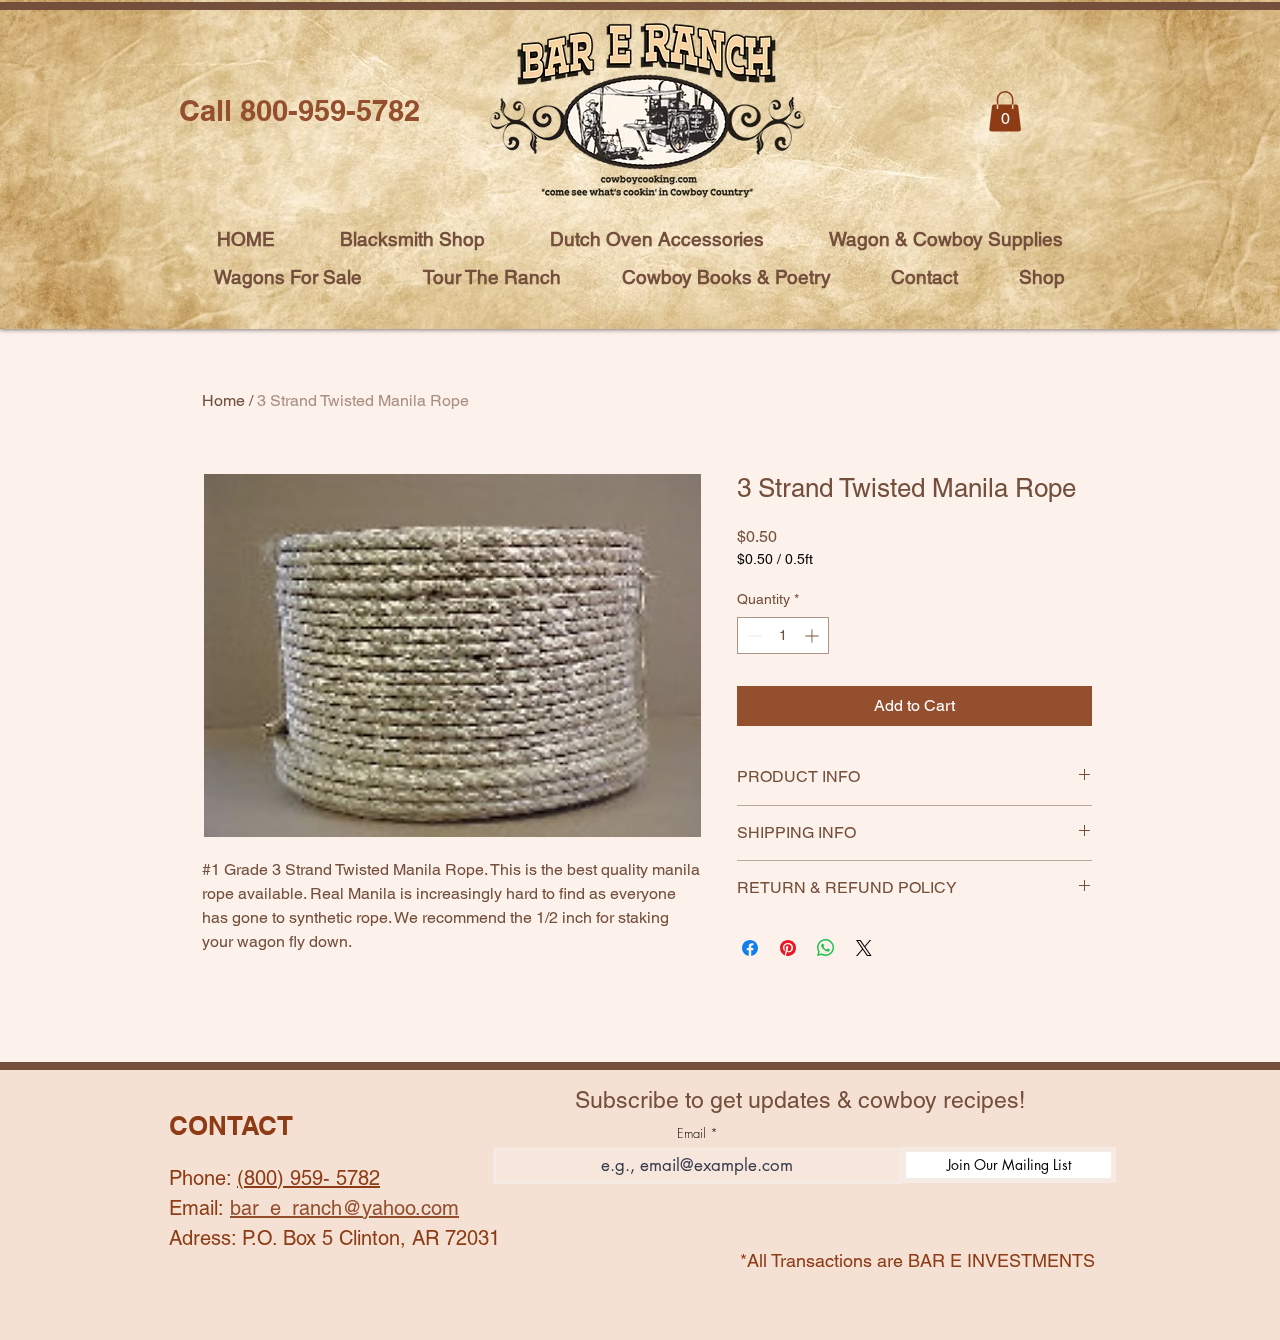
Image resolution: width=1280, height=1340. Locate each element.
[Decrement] (752, 635)
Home (223, 400)
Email (691, 1133)
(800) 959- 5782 (308, 1178)
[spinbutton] (783, 635)
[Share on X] (864, 948)
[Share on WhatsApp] (826, 948)
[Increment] (813, 635)
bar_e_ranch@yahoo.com (344, 1208)
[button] (1005, 111)
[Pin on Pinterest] (788, 948)
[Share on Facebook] (750, 948)
